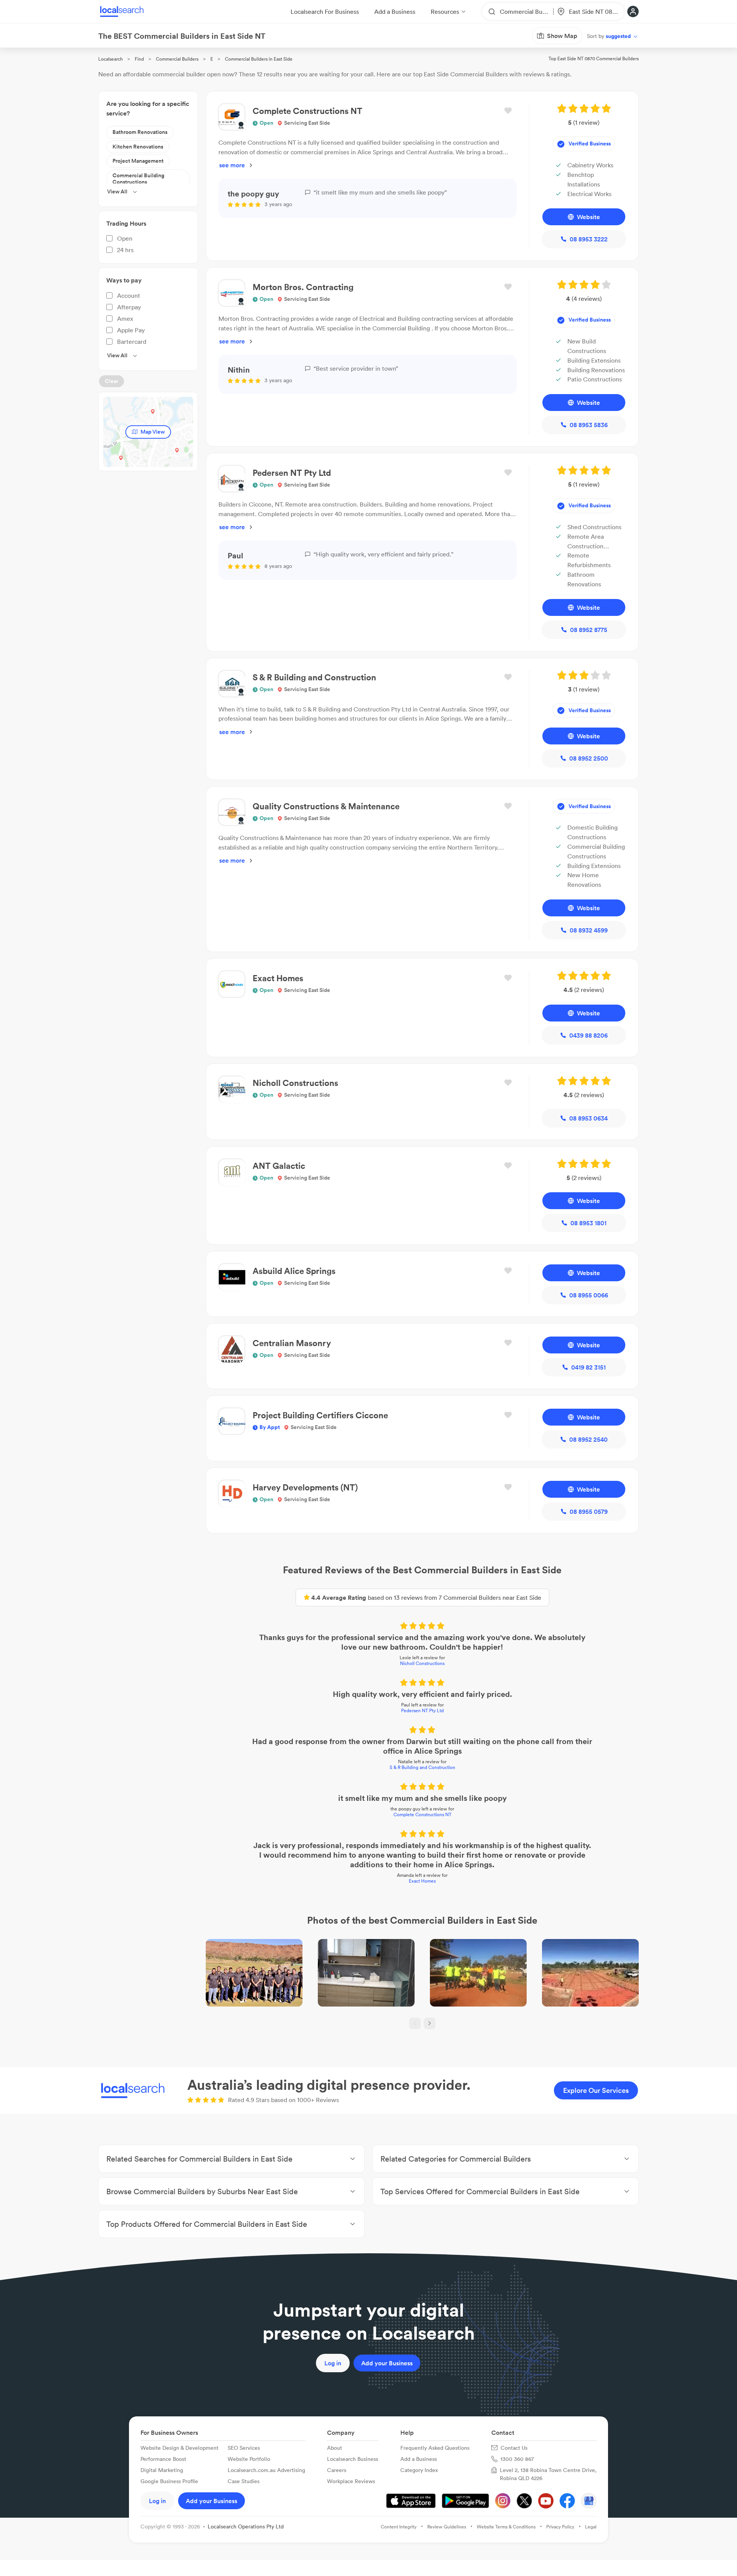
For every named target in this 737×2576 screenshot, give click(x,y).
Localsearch (111, 59)
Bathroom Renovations (140, 132)
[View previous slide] (415, 2023)
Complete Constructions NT (422, 1814)
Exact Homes (422, 1881)
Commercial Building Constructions (138, 179)
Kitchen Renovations (138, 147)
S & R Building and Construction (422, 1767)
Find (139, 59)
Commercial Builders (177, 59)
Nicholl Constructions (422, 1663)
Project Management (138, 161)
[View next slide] (430, 2023)
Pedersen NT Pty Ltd (422, 1710)
